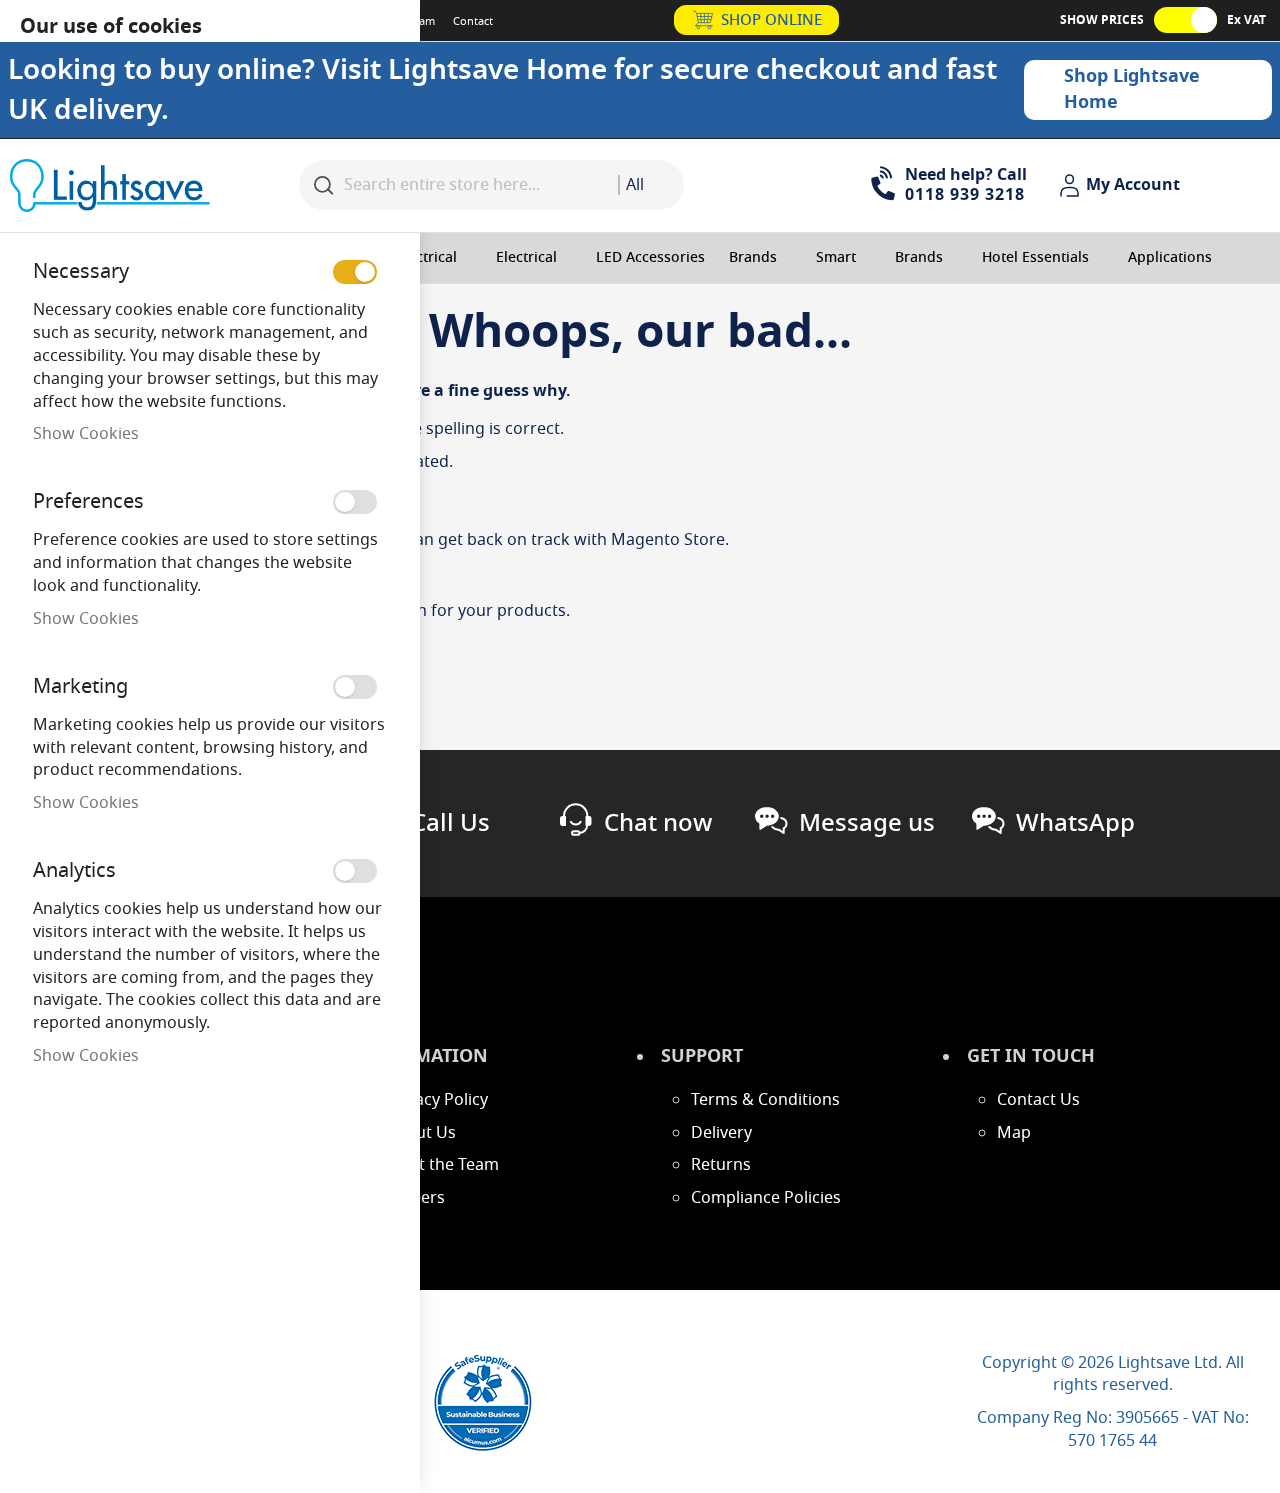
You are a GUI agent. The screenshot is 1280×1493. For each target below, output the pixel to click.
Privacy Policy (437, 1100)
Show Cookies (86, 434)
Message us (867, 823)
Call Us (450, 823)
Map (1014, 1133)
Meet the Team (442, 1165)
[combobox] (651, 185)
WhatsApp (1075, 823)
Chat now (658, 823)
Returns (721, 1165)
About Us (421, 1133)
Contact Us (1038, 1100)
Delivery (721, 1133)
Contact (473, 21)
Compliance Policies (766, 1198)
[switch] (355, 272)
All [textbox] (635, 185)
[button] (1122, 186)
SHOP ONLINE (771, 20)
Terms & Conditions (765, 1100)
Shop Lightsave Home (1132, 89)
